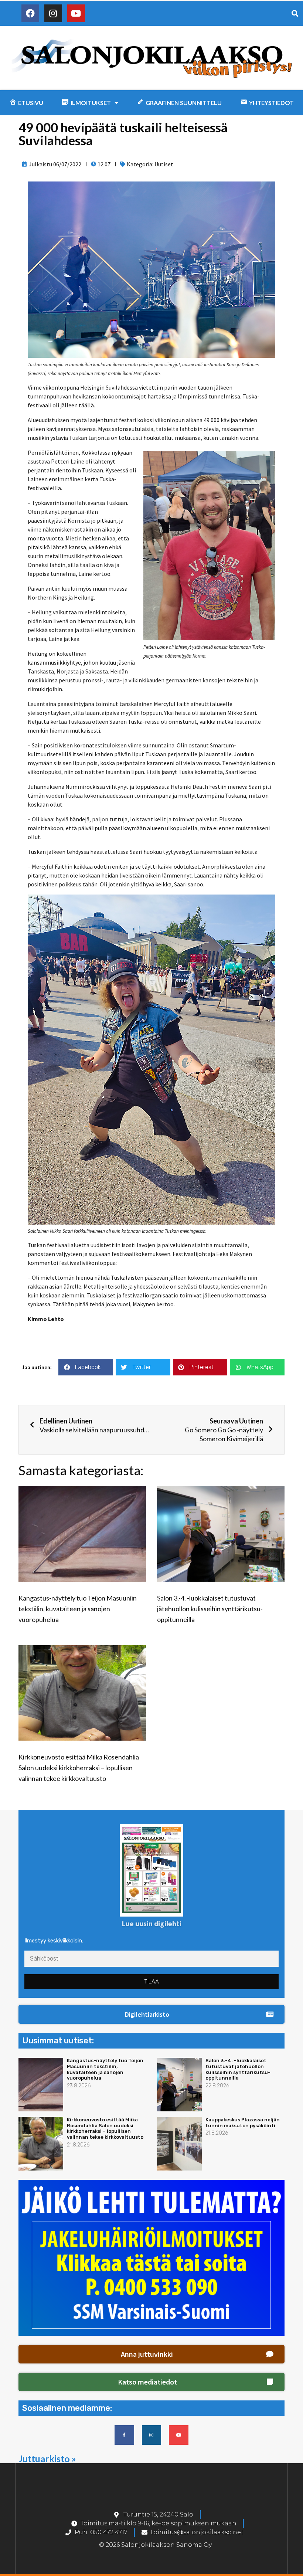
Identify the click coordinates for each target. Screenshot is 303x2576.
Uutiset (164, 164)
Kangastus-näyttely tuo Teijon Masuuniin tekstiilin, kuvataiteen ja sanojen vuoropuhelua (78, 1609)
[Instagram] (53, 13)
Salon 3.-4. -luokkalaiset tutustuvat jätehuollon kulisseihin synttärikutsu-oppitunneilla (210, 1609)
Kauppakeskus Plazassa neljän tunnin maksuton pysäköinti (243, 2123)
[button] (151, 2015)
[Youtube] (76, 13)
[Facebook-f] (124, 2435)
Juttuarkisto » (47, 2458)
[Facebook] (30, 13)
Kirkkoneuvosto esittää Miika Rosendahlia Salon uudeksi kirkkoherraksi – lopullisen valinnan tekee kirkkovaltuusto (79, 1768)
